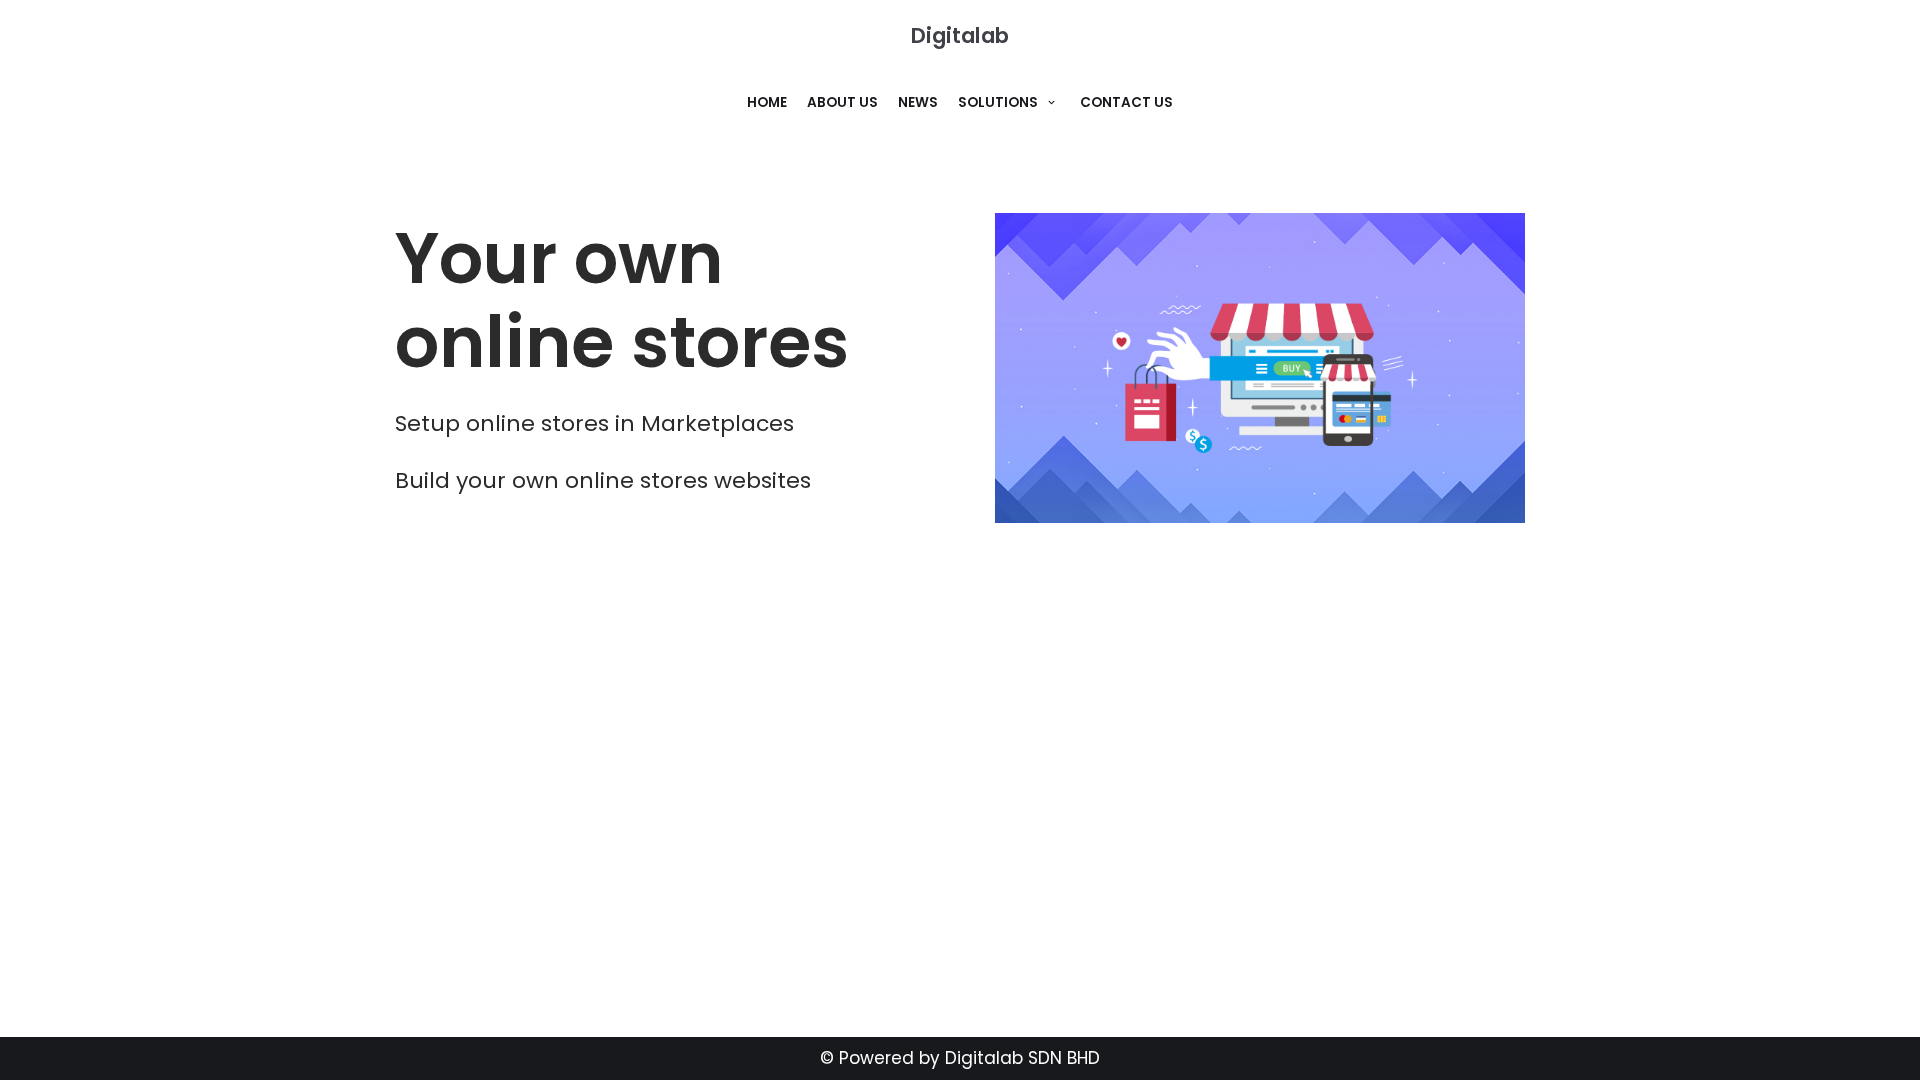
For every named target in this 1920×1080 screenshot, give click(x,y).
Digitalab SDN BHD (1022, 1058)
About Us (842, 102)
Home (767, 102)
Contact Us (1126, 102)
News (918, 102)
